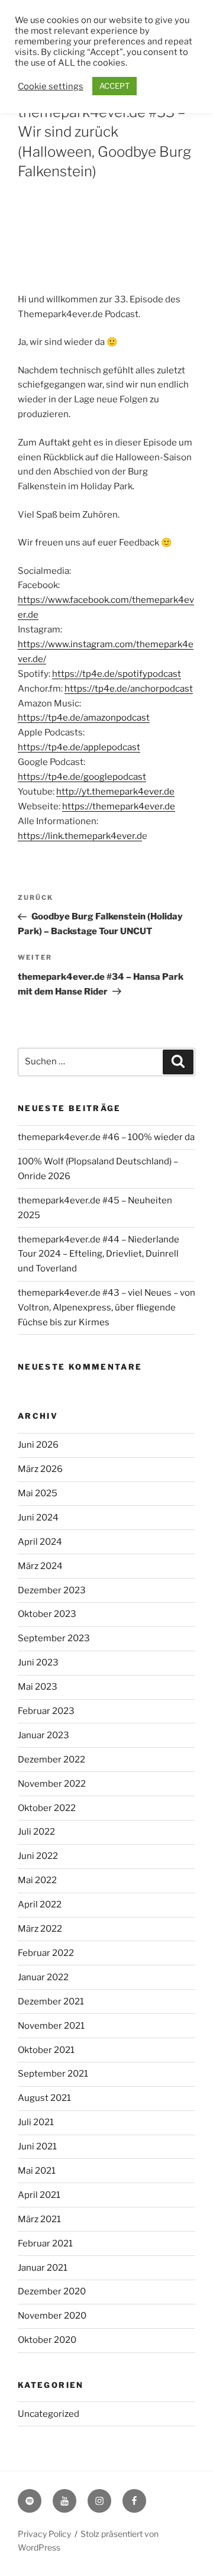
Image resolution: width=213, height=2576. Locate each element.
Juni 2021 (37, 2146)
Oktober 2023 (47, 1614)
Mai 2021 (37, 2171)
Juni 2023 (38, 1663)
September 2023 (54, 1638)
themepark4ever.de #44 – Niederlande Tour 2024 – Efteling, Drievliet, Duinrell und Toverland (99, 1254)
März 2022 (40, 1929)
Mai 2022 (37, 1880)
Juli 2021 (36, 2122)
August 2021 (44, 2098)
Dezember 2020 (52, 2291)
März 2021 (39, 2219)
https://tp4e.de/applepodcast (79, 747)
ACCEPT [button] (114, 86)
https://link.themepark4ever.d (80, 836)
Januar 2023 (43, 1735)
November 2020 (52, 2316)
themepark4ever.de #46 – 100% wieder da (106, 1137)
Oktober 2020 (47, 2340)
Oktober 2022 (47, 1808)
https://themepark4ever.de (119, 806)
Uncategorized (49, 2414)
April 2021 (39, 2195)
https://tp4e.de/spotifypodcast (117, 674)
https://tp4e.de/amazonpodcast (84, 718)
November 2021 (51, 2026)
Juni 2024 (38, 1518)
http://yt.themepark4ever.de (115, 792)
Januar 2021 (43, 2268)
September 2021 (53, 2074)
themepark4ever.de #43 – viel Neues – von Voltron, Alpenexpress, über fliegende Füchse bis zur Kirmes (106, 1308)
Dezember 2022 (51, 1760)
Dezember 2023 (52, 1590)
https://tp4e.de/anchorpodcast (129, 689)
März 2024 (40, 1566)
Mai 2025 (38, 1493)
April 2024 (40, 1542)
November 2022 (52, 1784)
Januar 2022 (43, 1977)
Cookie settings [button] (51, 86)
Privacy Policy (44, 2534)
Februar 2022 (46, 1953)
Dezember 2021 (51, 2002)
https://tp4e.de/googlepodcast (82, 777)
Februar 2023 (46, 1711)
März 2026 (40, 1469)
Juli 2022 (36, 1832)
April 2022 (40, 1904)
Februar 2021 (45, 2243)
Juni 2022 (38, 1856)
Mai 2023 (38, 1687)
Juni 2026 (38, 1445)
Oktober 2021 (46, 2050)
